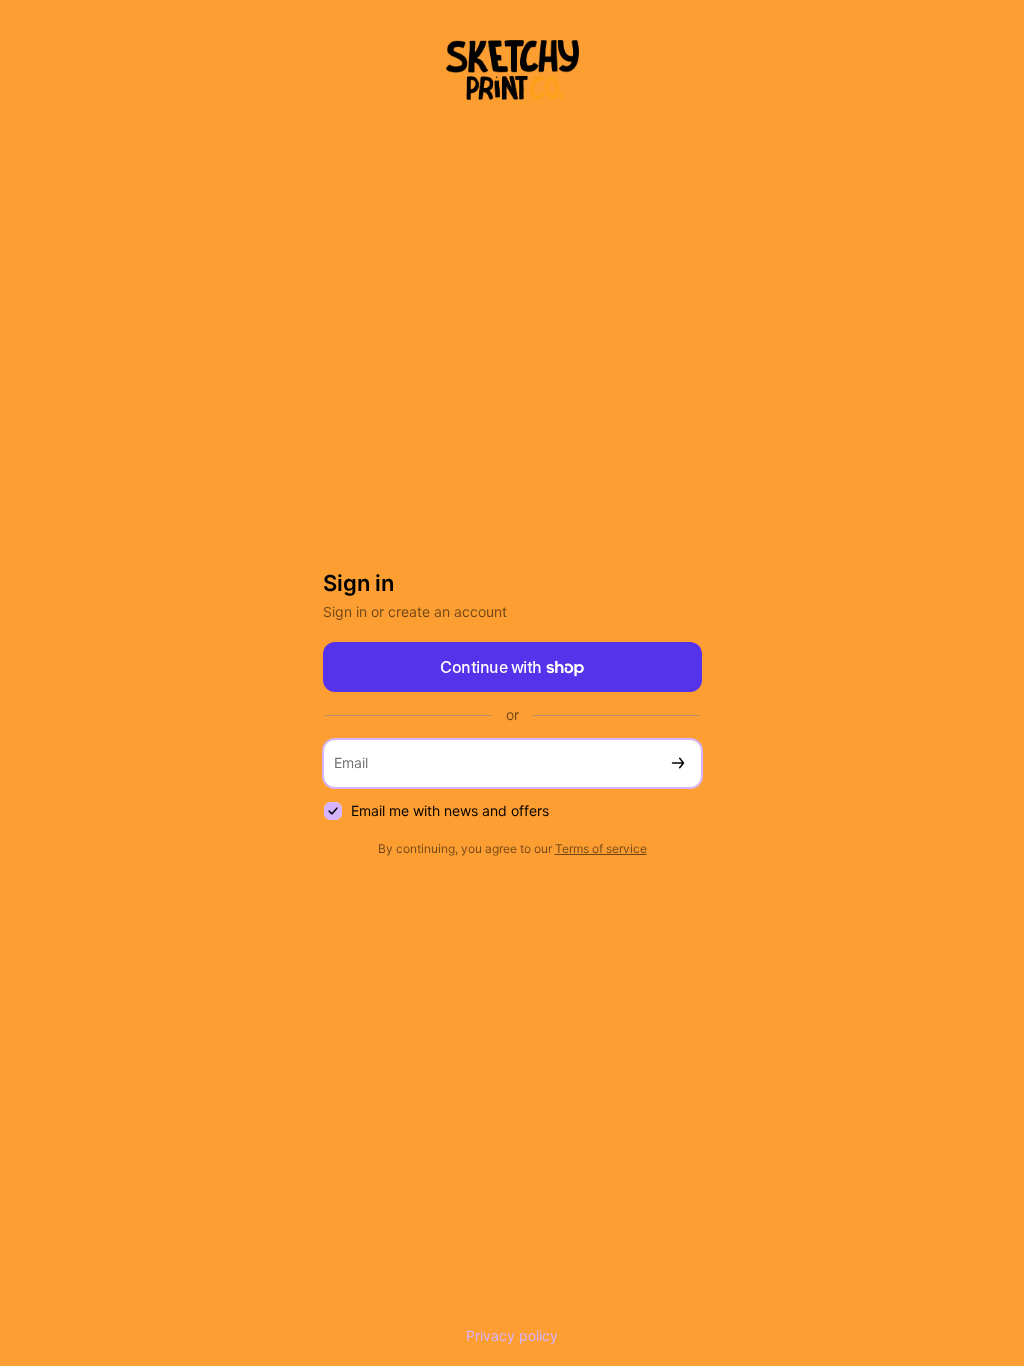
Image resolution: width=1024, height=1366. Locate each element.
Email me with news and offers (450, 810)
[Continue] (678, 763)
